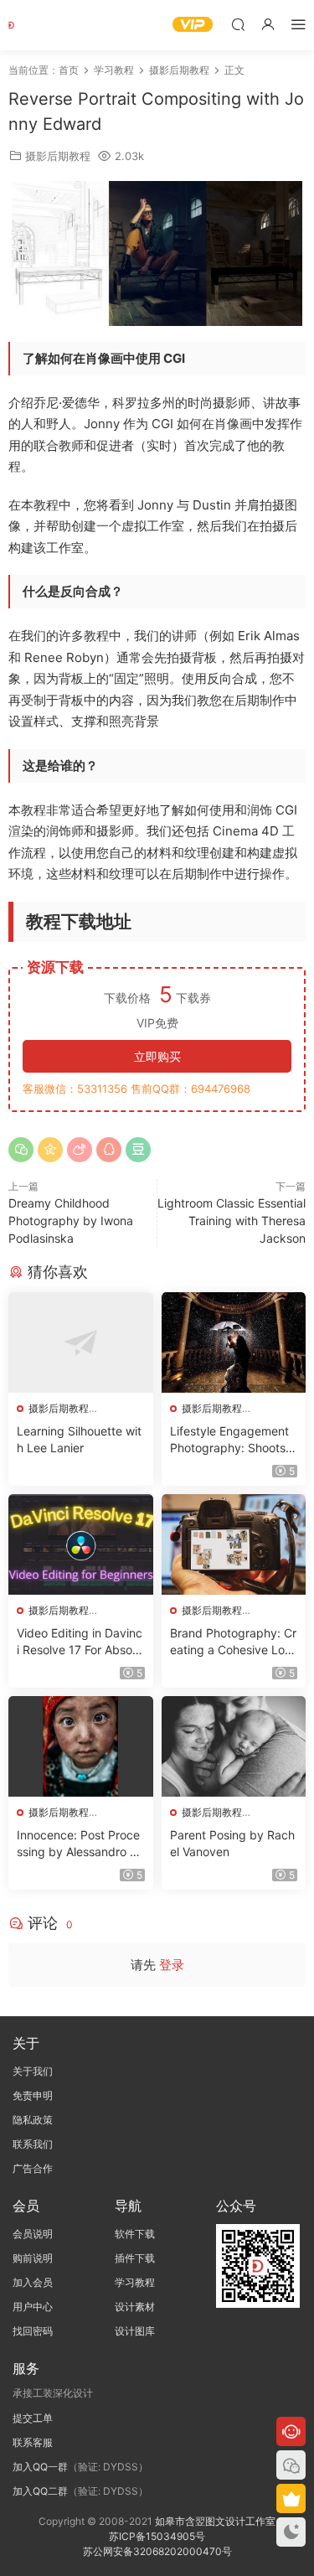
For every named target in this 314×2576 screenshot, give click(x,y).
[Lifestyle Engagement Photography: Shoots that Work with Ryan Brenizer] (234, 1342)
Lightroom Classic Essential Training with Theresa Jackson (232, 1221)
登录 (172, 1965)
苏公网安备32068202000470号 (157, 2551)
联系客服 (33, 2442)
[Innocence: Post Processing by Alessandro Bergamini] (81, 1746)
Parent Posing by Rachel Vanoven (232, 1843)
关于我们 (33, 2071)
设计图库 (135, 2331)
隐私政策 (33, 2120)
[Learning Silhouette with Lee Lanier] (81, 1342)
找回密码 (33, 2331)
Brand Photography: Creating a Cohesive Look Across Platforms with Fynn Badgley (233, 1642)
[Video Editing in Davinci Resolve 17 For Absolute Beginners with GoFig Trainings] (81, 1544)
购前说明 (33, 2258)
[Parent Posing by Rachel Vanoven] (234, 1746)
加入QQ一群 (40, 2467)
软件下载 (135, 2234)
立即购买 (157, 1056)
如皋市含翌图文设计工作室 (215, 2521)
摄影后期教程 (58, 156)
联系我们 (33, 2144)
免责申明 (33, 2095)
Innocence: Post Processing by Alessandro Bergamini (80, 1844)
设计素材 (135, 2307)
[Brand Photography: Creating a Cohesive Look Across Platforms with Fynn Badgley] (234, 1544)
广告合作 (33, 2168)
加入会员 (33, 2282)
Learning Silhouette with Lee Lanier (79, 1439)
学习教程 (135, 2282)
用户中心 (33, 2307)
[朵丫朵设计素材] (33, 25)
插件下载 (135, 2258)
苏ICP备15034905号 (157, 2536)
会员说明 (33, 2234)
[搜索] (238, 24)
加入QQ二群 (40, 2491)
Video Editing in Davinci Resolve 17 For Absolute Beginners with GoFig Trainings (80, 1642)
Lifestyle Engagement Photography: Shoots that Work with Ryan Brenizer (234, 1440)
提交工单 (33, 2418)
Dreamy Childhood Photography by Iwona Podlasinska (71, 1221)
